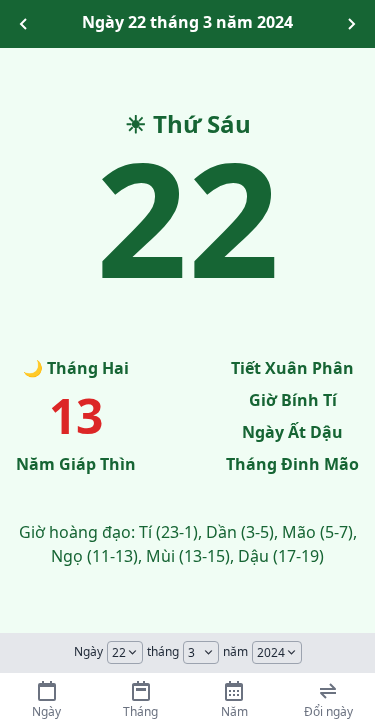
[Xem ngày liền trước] (24, 24)
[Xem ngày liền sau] (351, 24)
